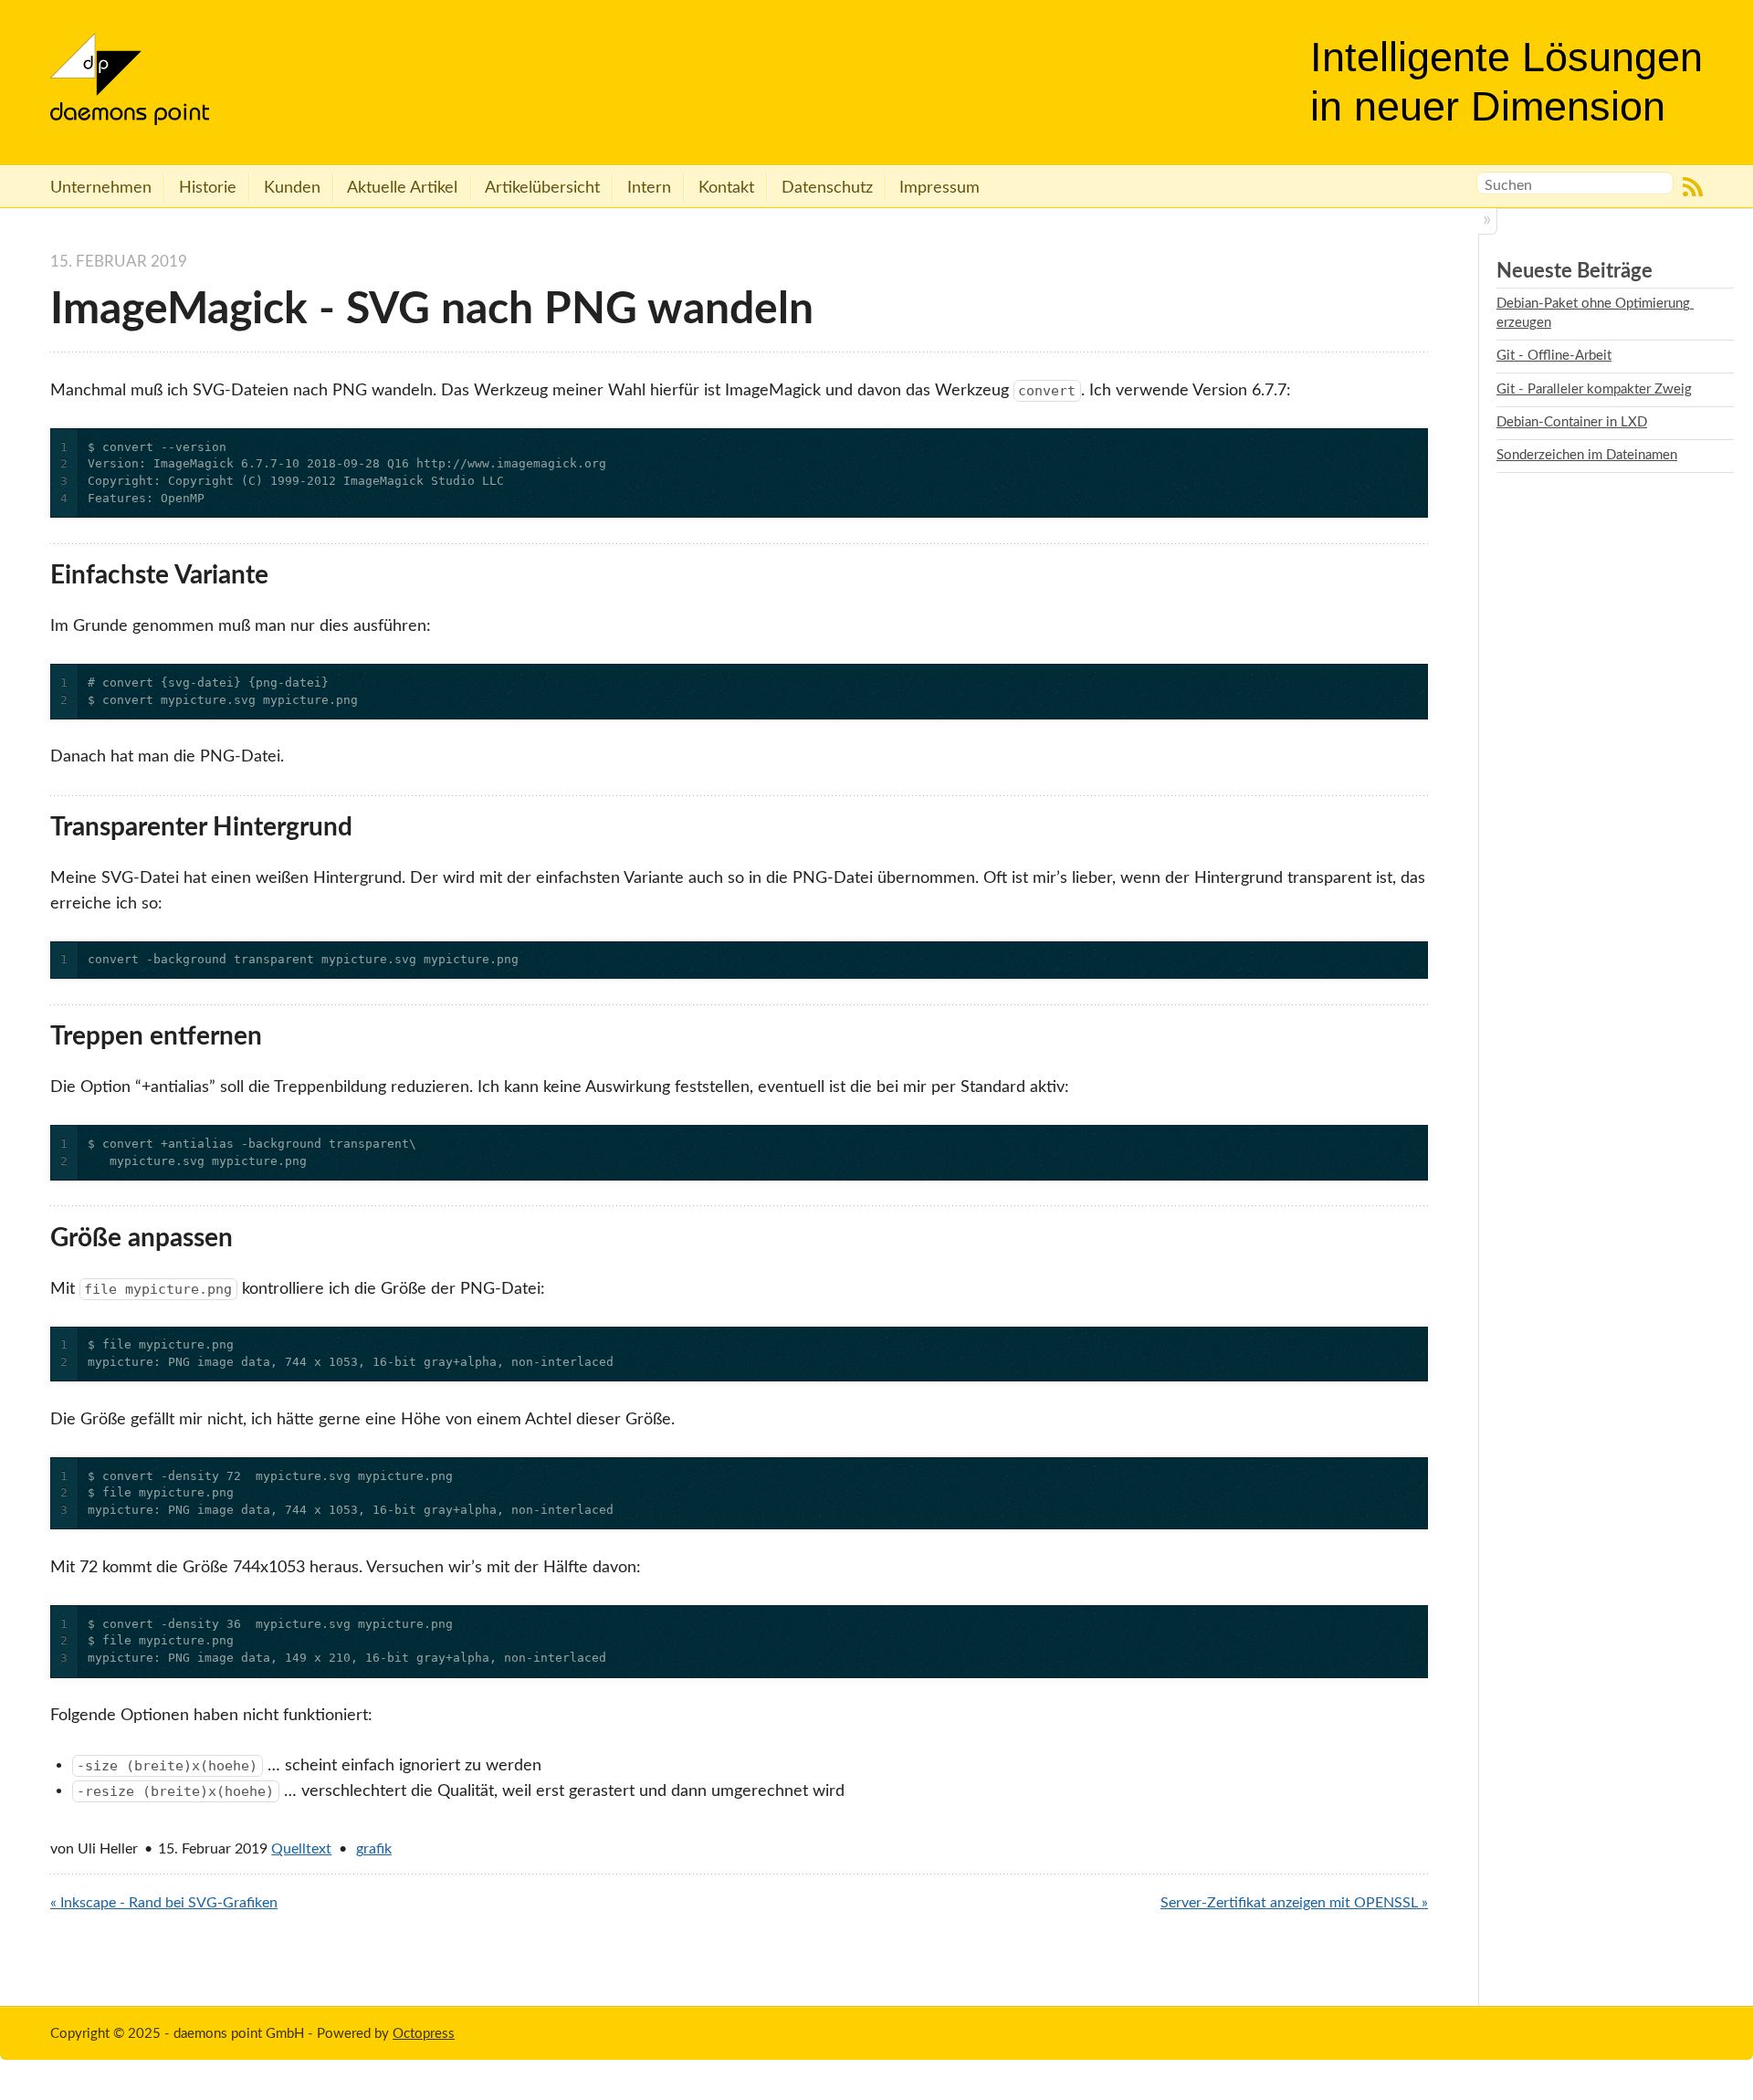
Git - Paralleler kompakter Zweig (1594, 389)
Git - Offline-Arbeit (1554, 356)
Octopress (424, 2034)
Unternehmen (101, 188)
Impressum (939, 188)
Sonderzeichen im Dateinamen (1587, 455)
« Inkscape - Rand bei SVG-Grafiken (164, 1903)
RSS (1693, 186)
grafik (374, 1849)
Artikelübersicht (542, 188)
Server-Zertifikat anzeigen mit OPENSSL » (1294, 1903)
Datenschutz (827, 188)
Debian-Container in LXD (1572, 422)
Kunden (292, 188)
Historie (208, 188)
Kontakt (726, 188)
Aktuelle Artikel (402, 188)
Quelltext (301, 1849)
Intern (649, 188)
